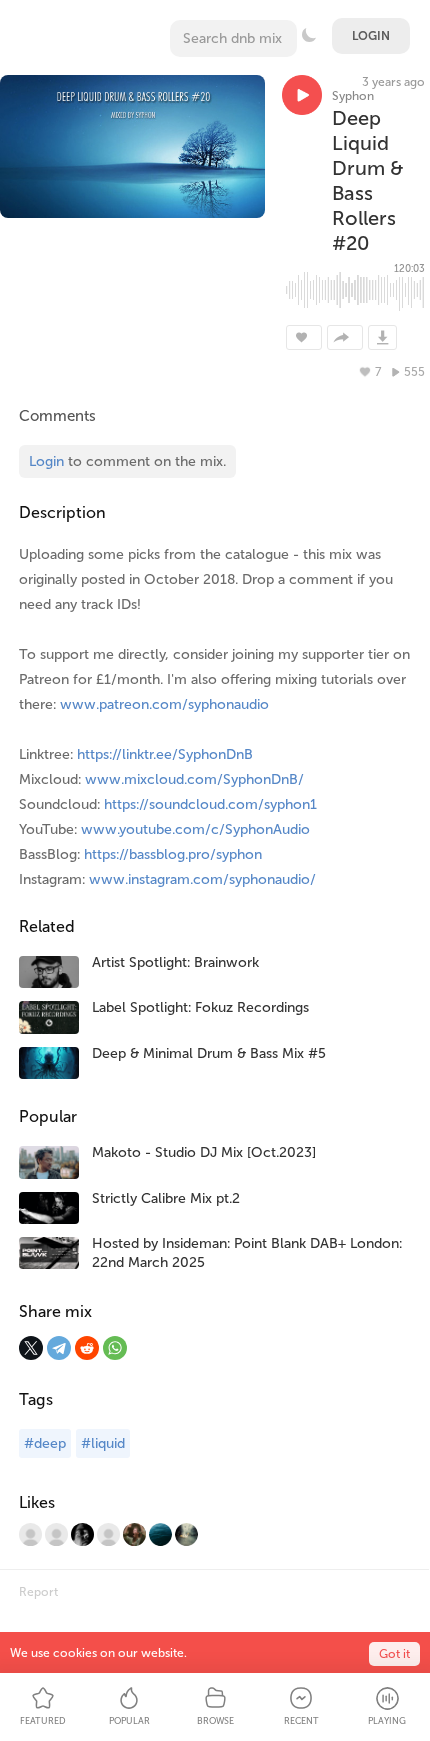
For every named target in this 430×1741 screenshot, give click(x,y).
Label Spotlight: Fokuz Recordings (200, 1007)
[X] (31, 1348)
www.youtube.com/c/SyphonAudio (195, 829)
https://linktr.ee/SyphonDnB (165, 754)
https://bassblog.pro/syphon (173, 854)
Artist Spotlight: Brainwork (175, 962)
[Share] (345, 337)
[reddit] (87, 1348)
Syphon (353, 96)
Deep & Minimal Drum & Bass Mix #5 (209, 1053)
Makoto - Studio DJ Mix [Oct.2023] (204, 1152)
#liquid (103, 1443)
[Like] (304, 337)
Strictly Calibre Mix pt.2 (166, 1198)
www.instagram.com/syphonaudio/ (202, 879)
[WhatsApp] (115, 1348)
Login (371, 36)
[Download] (382, 337)
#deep (45, 1443)
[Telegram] (59, 1348)
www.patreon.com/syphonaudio (164, 704)
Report (38, 1592)
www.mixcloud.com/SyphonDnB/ (194, 779)
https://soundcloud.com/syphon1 (210, 804)
